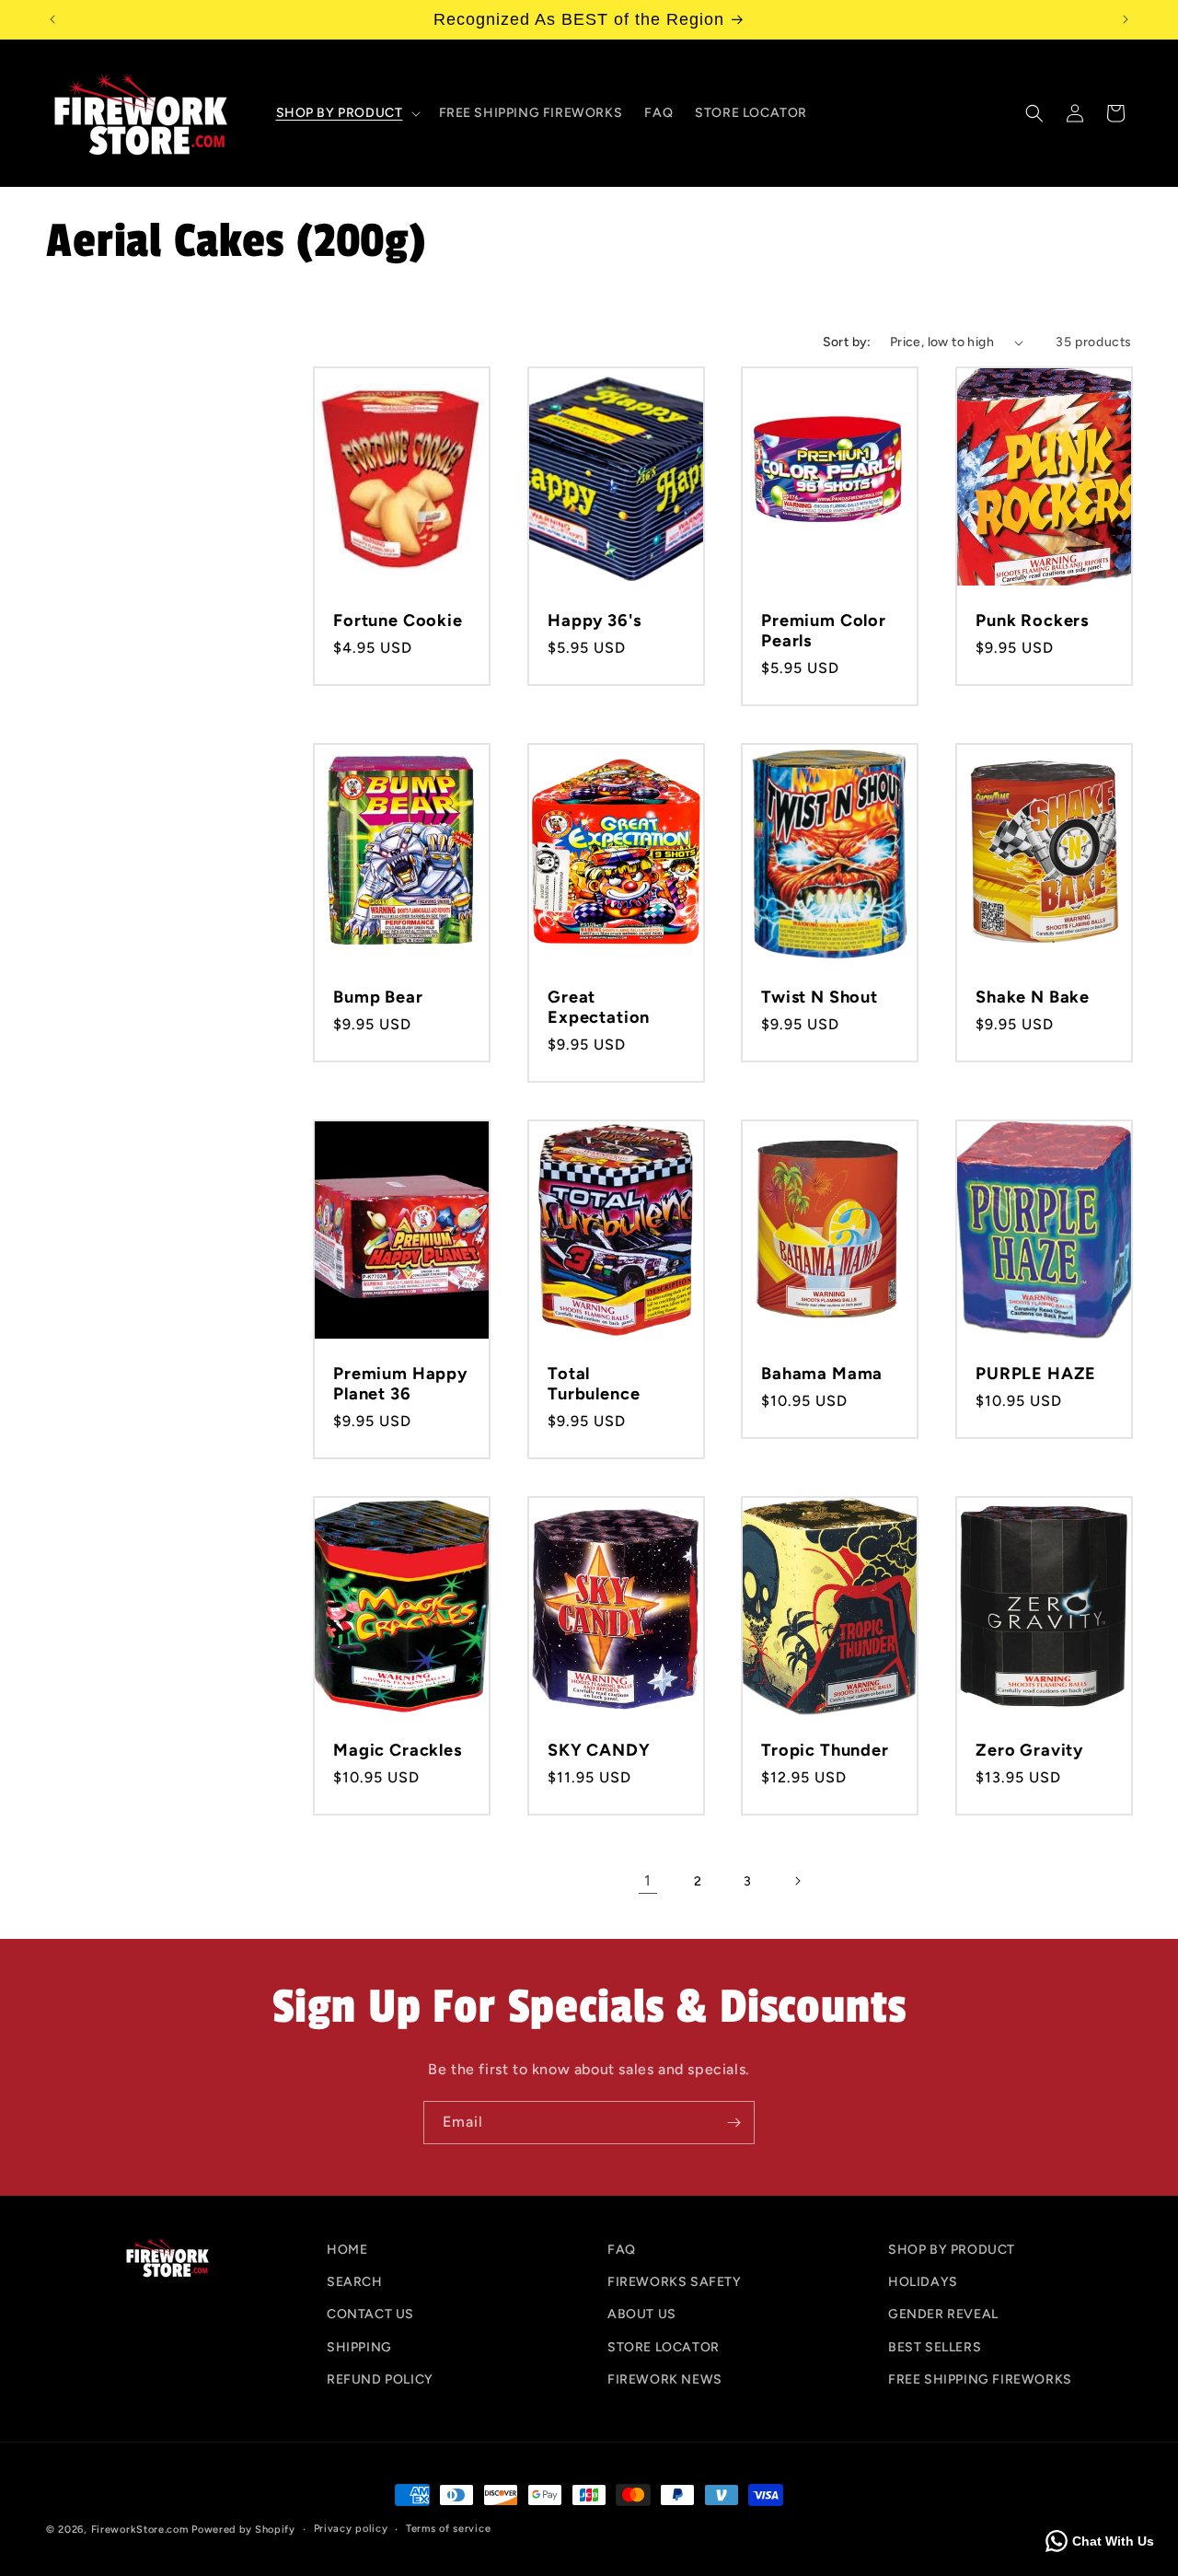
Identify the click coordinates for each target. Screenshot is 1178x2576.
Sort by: (847, 342)
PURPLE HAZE (1036, 1373)
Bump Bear (378, 997)
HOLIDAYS (923, 2283)
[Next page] (797, 1881)
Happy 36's (594, 621)
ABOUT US (642, 2315)
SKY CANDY (599, 1749)
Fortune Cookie (398, 621)
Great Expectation (599, 1007)
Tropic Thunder (825, 1749)
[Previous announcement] (52, 19)
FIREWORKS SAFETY (675, 2283)
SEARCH (355, 2283)
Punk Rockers (1032, 621)
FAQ (622, 2250)
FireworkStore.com (140, 2530)
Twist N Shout (820, 997)
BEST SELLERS (935, 2347)
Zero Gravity (1029, 1749)
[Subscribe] (733, 2123)
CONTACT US (370, 2315)
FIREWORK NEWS (665, 2379)
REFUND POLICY (380, 2379)
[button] (346, 113)
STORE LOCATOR (664, 2347)
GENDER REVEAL (943, 2315)
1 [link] (648, 1880)
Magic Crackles (398, 1749)
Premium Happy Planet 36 (400, 1383)
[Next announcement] (1126, 19)
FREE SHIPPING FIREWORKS (980, 2379)
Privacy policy (351, 2529)
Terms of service (448, 2529)
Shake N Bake (1033, 997)
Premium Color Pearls (824, 631)
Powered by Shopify (243, 2530)
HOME (347, 2250)
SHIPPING (359, 2347)
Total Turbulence (594, 1383)
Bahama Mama (822, 1373)
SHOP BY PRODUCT (952, 2250)
